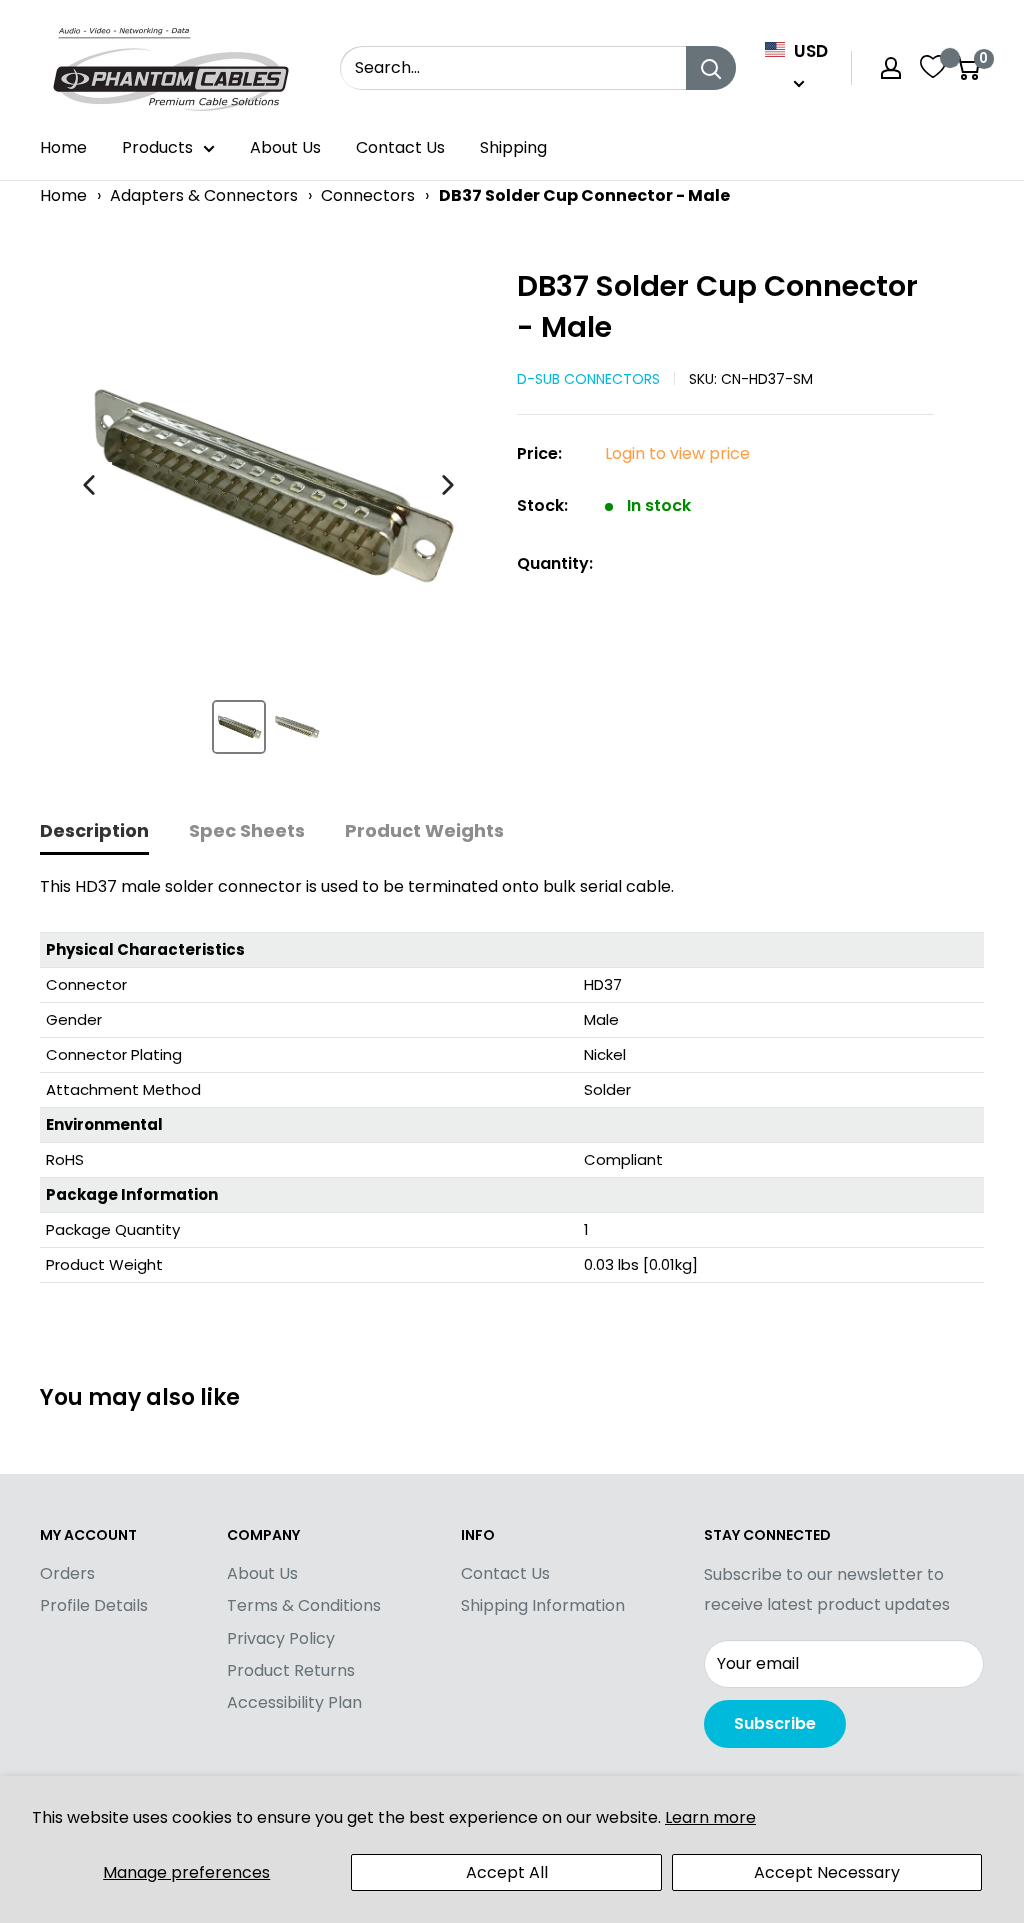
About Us (285, 147)
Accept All (507, 1872)
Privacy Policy (281, 1638)
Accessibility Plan (294, 1702)
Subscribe (775, 1723)
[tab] (94, 832)
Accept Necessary (827, 1872)
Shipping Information (543, 1605)
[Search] (711, 68)
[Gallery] (268, 518)
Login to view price (677, 453)
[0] (967, 68)
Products (157, 147)
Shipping (513, 147)
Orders (67, 1573)
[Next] (448, 485)
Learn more (710, 1817)
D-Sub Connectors (588, 379)
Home (63, 147)
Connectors (368, 195)
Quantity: (555, 563)
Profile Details (94, 1605)
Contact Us (400, 147)
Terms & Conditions (304, 1605)
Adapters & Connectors (204, 195)
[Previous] (89, 485)
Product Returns (291, 1670)
